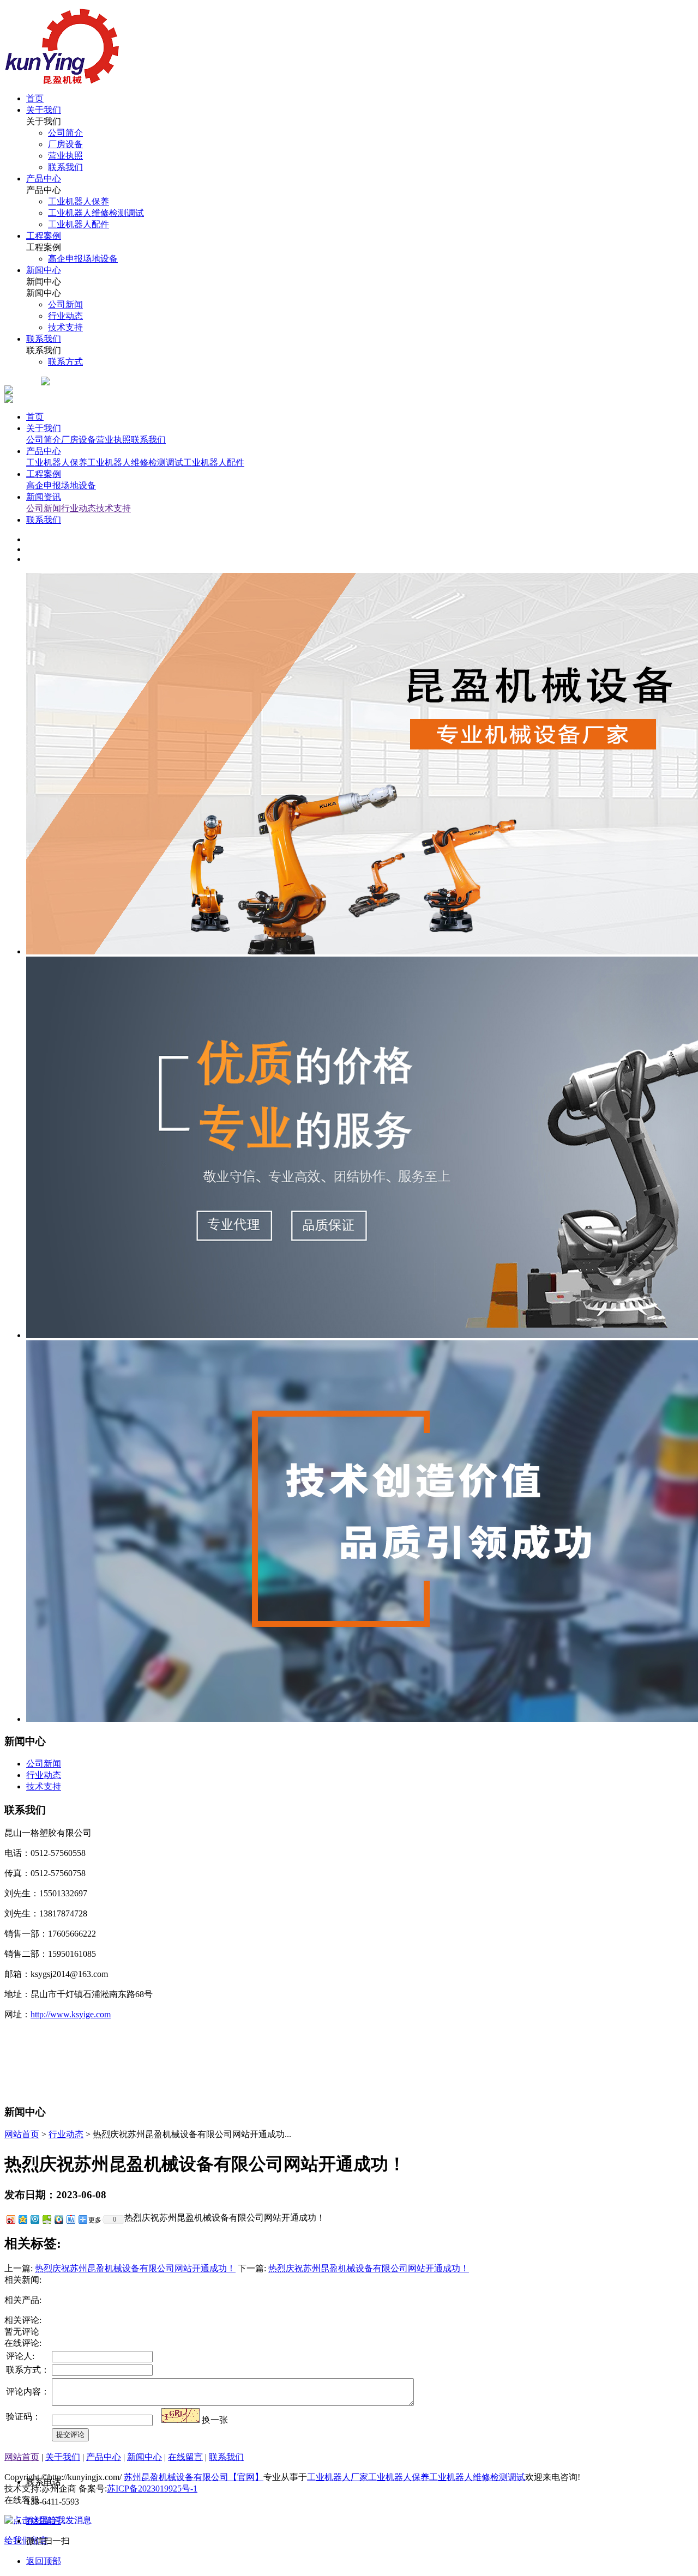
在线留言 (185, 2457)
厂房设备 (79, 440)
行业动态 (79, 508)
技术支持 (113, 508)
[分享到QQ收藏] (58, 2219)
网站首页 (22, 2134)
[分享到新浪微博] (10, 2219)
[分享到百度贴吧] (70, 2219)
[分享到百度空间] (46, 2219)
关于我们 (44, 428)
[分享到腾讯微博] (34, 2219)
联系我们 (148, 440)
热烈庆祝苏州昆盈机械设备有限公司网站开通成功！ (135, 2268)
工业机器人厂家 (338, 2477)
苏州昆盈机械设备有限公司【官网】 (194, 2477)
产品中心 (44, 451)
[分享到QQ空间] (22, 2219)
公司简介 (44, 440)
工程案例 (44, 474)
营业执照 (113, 440)
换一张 (215, 2420)
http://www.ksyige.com (71, 2014)
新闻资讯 (44, 497)
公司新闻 (44, 508)
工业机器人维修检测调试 (135, 462)
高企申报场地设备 (61, 485)
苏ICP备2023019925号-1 (152, 2489)
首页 (35, 417)
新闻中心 (145, 2457)
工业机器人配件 (214, 462)
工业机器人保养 (57, 462)
